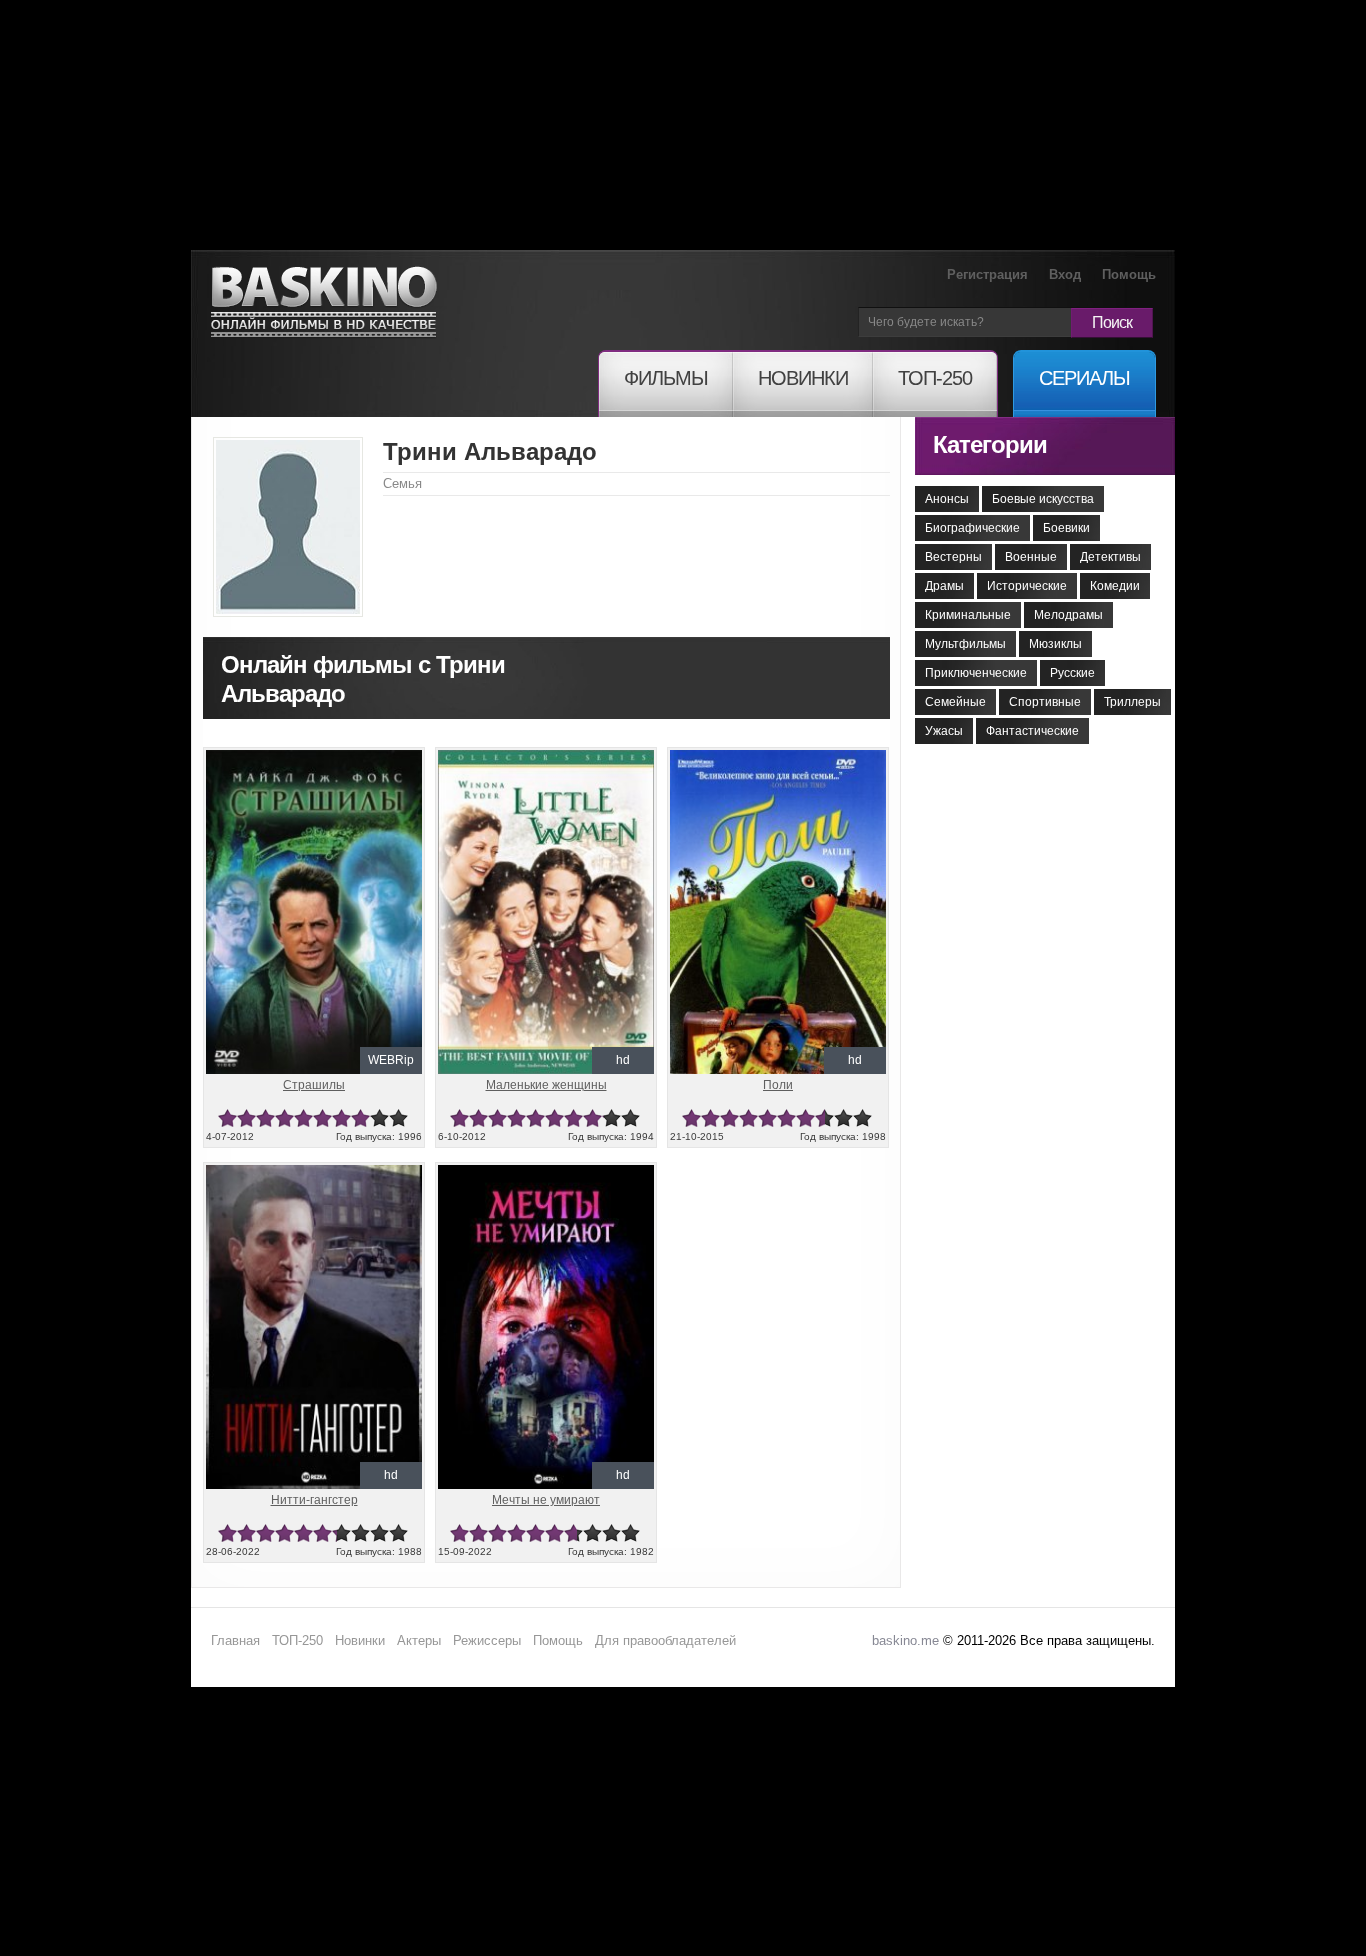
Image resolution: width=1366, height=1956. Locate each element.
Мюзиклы (1055, 644)
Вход (1065, 274)
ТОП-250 (297, 1640)
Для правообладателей (665, 1640)
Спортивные (1045, 702)
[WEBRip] (314, 758)
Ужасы (944, 731)
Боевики (1066, 528)
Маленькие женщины (546, 1085)
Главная (235, 1640)
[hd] (546, 758)
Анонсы (947, 499)
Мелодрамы (1068, 615)
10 (398, 1118)
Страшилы (314, 1085)
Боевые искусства (1043, 499)
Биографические (972, 528)
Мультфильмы (965, 644)
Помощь (1129, 274)
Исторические (1027, 586)
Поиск (1112, 322)
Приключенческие (976, 673)
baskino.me (905, 1640)
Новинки (360, 1640)
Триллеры (1132, 702)
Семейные (955, 702)
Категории (990, 444)
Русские (1072, 673)
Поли (778, 1085)
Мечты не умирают (546, 1500)
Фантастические (1032, 731)
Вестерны (953, 557)
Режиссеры (487, 1640)
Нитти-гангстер (314, 1500)
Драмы (944, 586)
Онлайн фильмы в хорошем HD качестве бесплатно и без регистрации (324, 302)
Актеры (419, 1640)
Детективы (1110, 557)
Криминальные (968, 615)
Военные (1031, 557)
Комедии (1115, 586)
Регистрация (987, 274)
